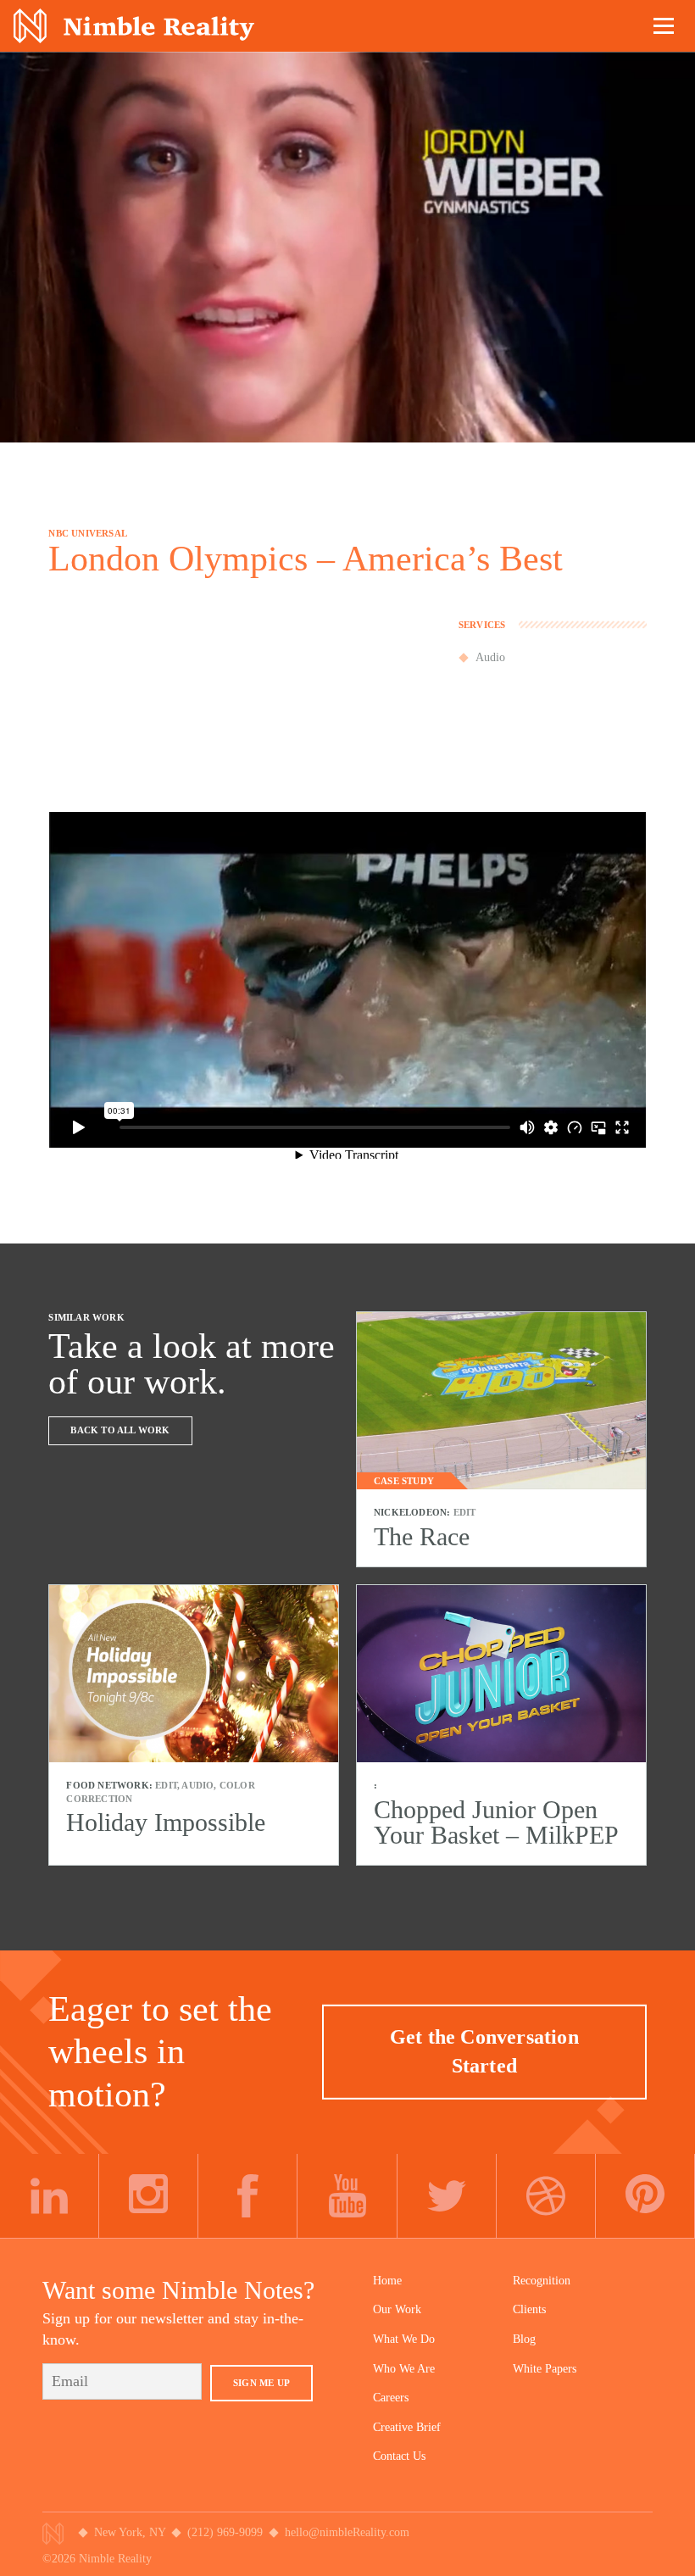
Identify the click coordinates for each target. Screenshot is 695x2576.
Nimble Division (134, 26)
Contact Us (399, 2456)
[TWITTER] (447, 2196)
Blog (524, 2339)
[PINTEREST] (645, 2196)
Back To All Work (120, 1430)
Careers (391, 2398)
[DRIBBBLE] (546, 2196)
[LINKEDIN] (50, 2196)
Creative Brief (407, 2427)
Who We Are (404, 2369)
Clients (529, 2309)
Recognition (542, 2281)
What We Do (404, 2339)
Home (387, 2281)
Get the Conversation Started (484, 2051)
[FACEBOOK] (248, 2196)
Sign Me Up (261, 2383)
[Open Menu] (664, 25)
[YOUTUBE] (347, 2196)
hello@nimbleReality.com (347, 2532)
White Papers (545, 2369)
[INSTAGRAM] (149, 2196)
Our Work (397, 2309)
